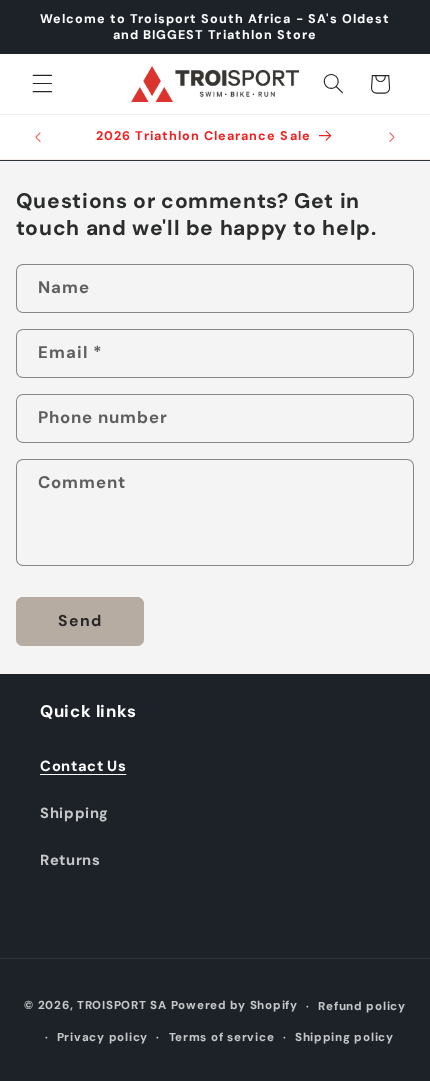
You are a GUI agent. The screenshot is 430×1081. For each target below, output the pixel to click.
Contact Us (83, 766)
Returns (70, 860)
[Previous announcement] (38, 137)
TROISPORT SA (122, 1006)
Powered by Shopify (234, 1006)
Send (80, 620)
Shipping (74, 813)
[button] (42, 84)
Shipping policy (344, 1037)
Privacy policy (102, 1037)
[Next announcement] (392, 137)
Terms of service (222, 1037)
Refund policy (362, 1006)
